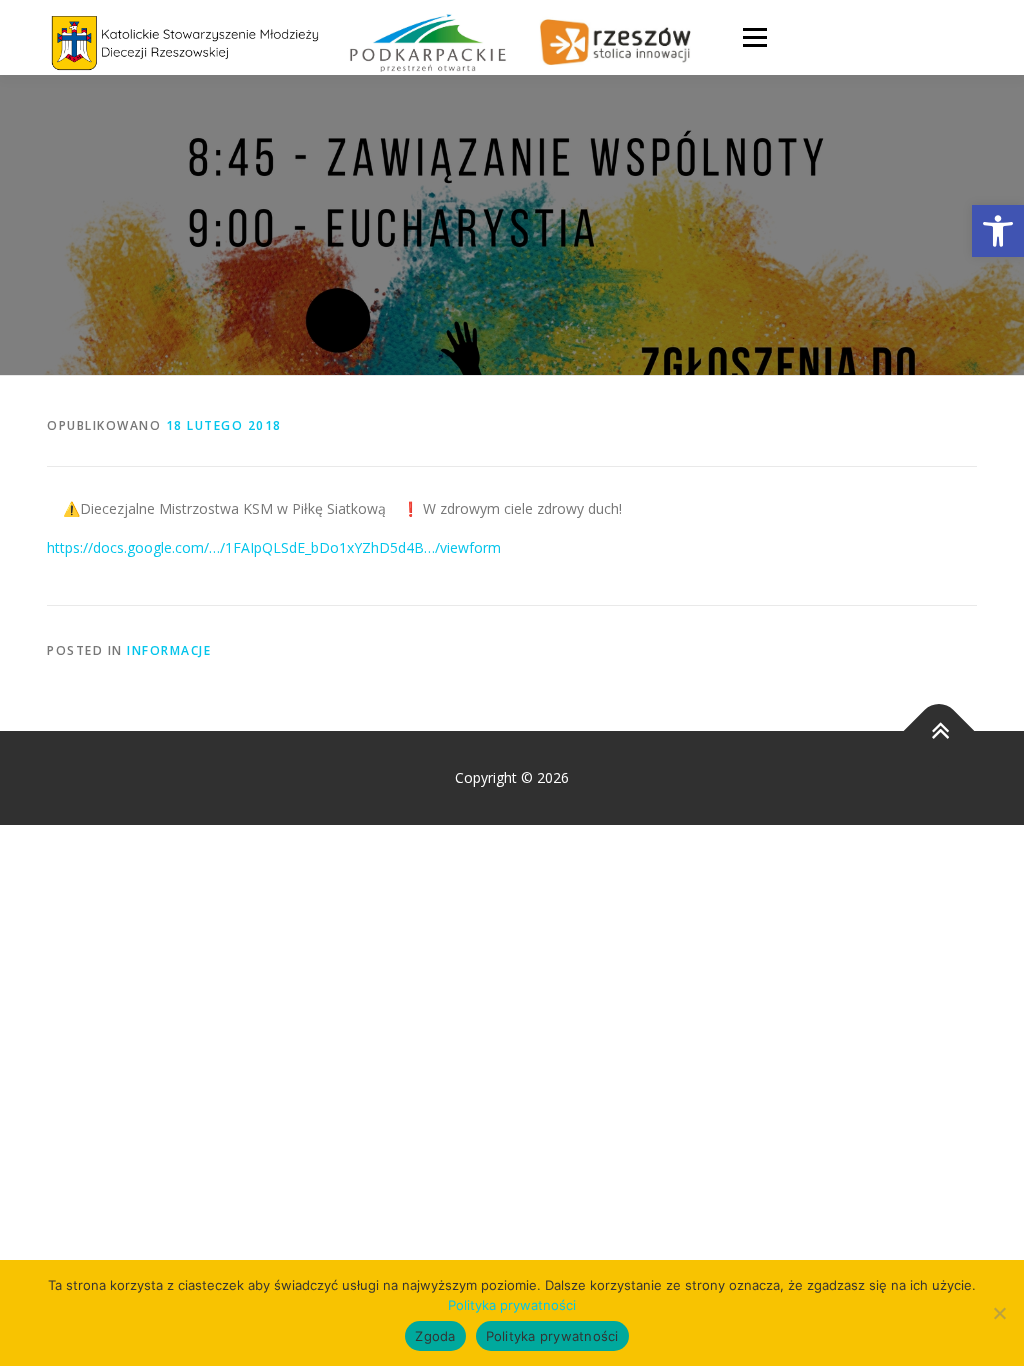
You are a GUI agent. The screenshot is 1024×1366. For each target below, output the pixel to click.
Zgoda (435, 1336)
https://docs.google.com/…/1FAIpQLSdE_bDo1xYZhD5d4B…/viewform (274, 547)
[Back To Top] (939, 731)
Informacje (169, 650)
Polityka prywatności (512, 1305)
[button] (998, 231)
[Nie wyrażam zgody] (999, 1313)
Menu (754, 37)
